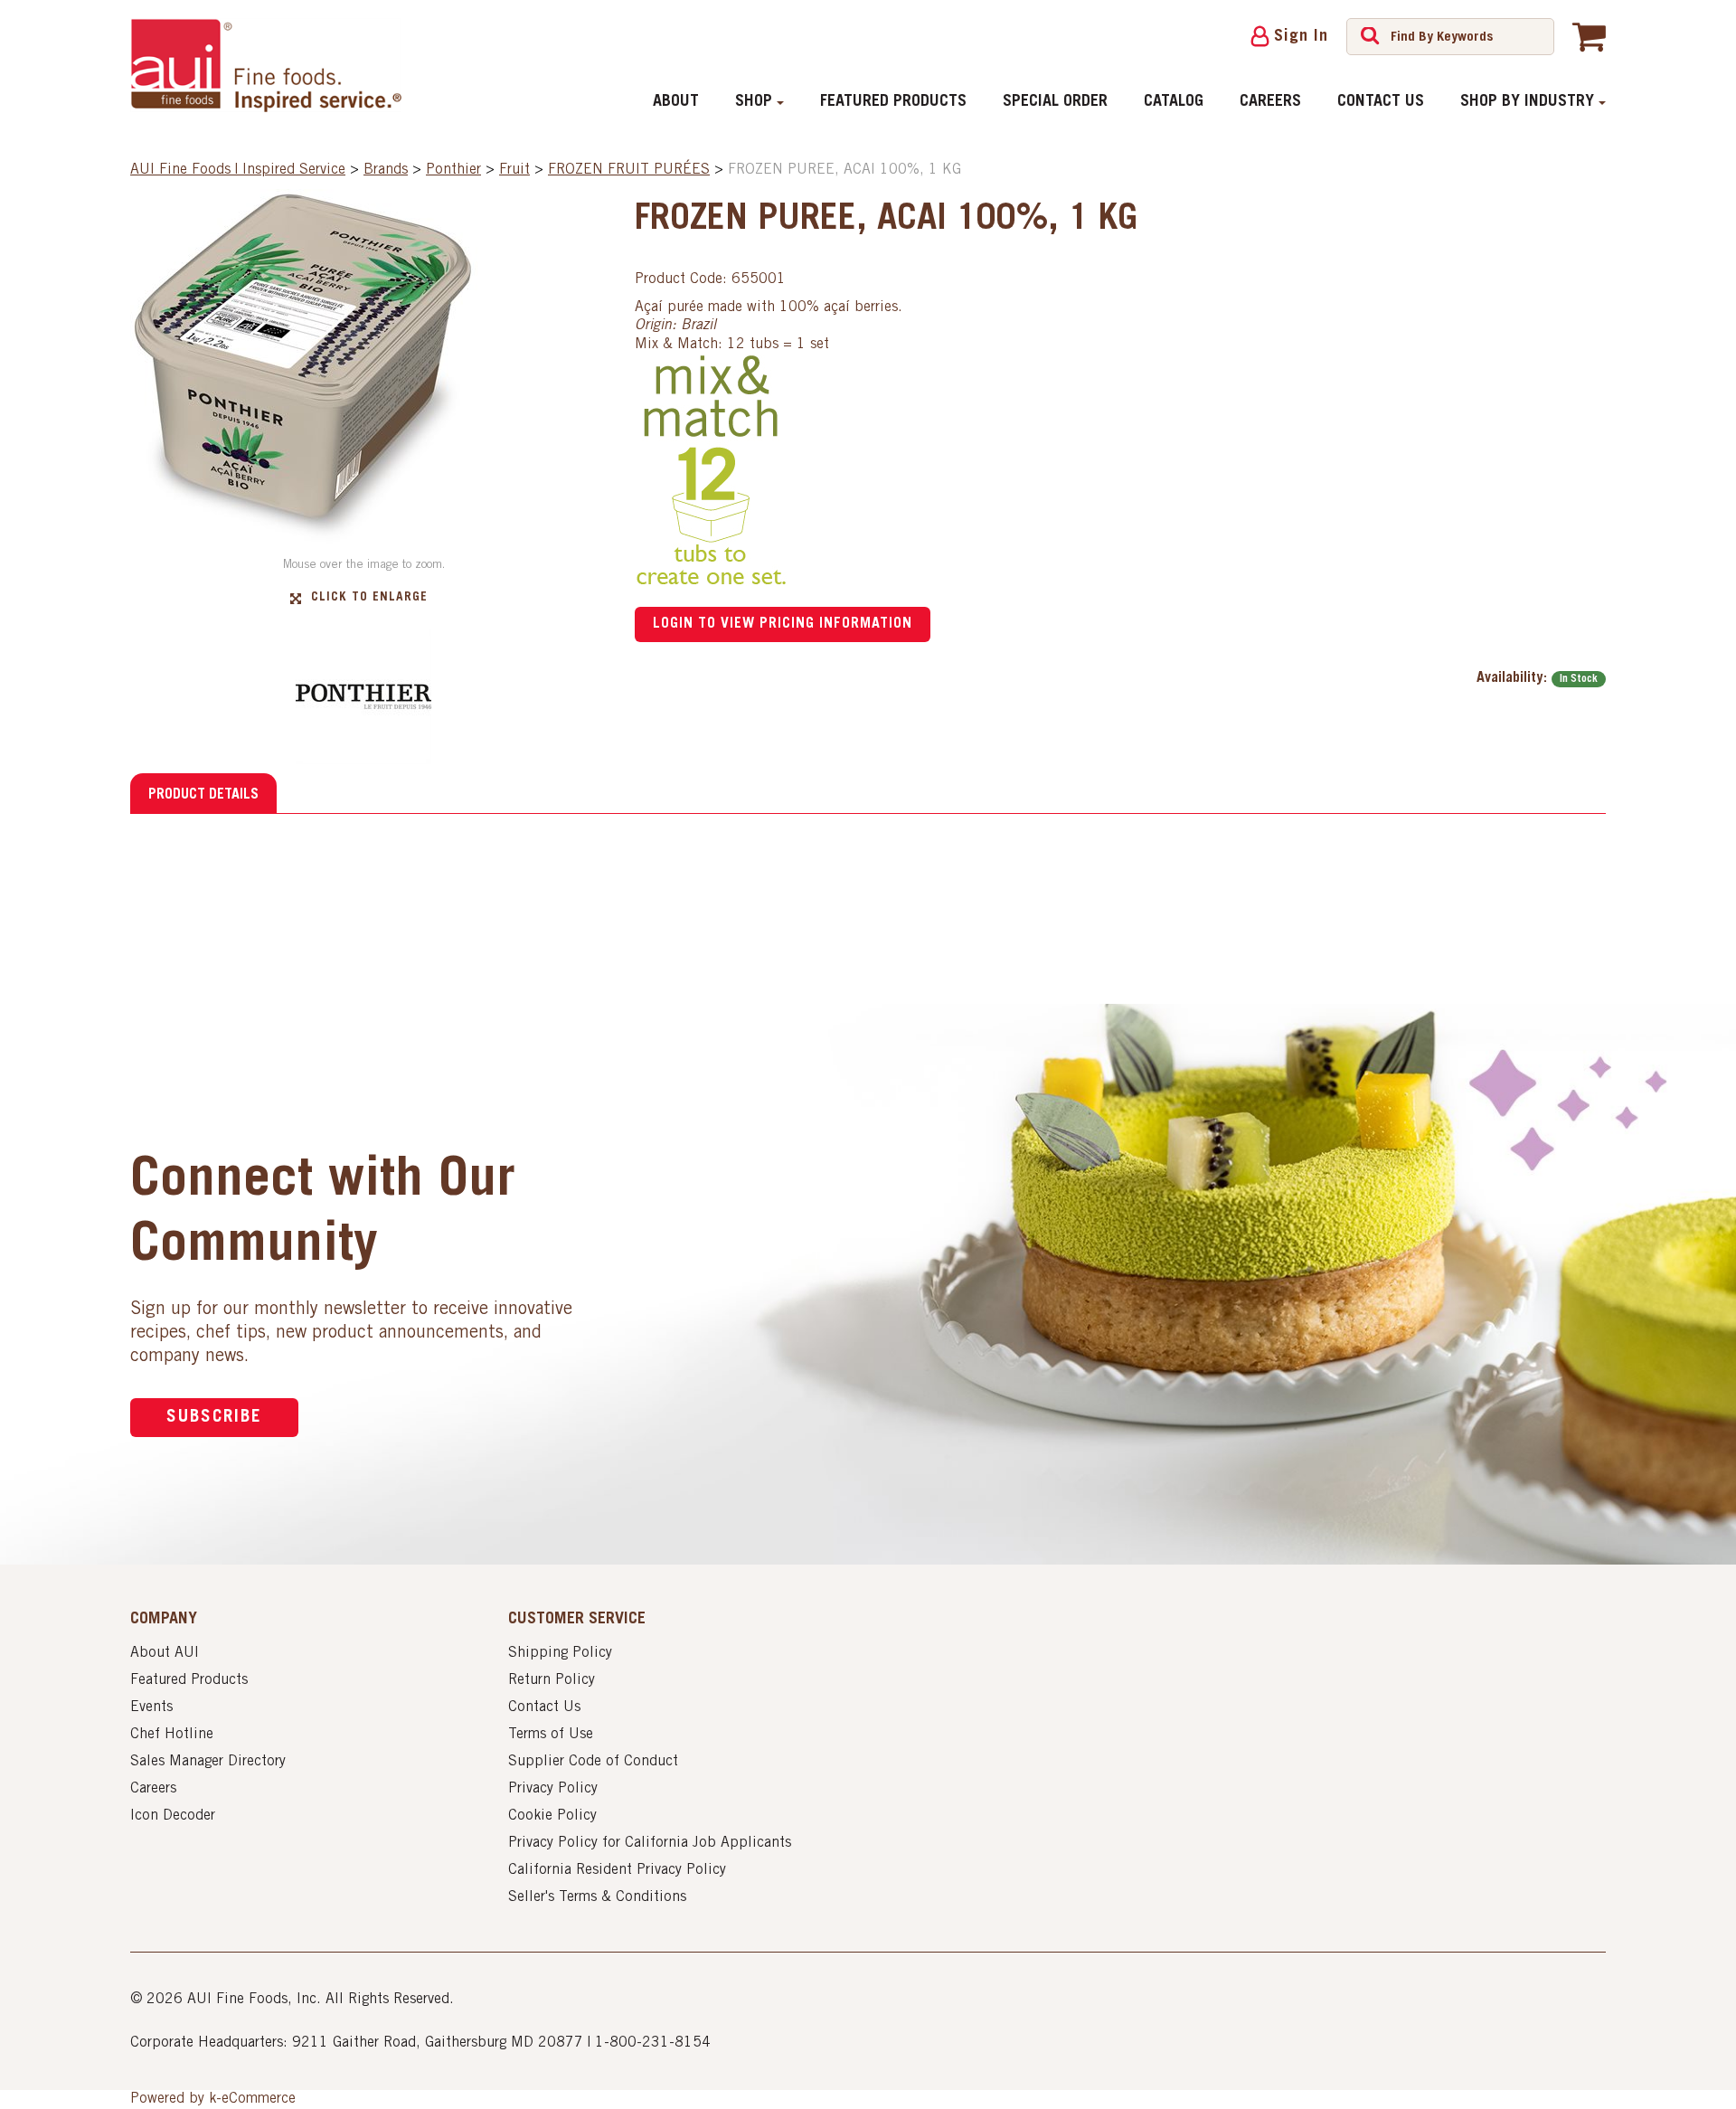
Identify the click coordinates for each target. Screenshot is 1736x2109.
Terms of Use (551, 1735)
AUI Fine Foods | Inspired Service (238, 170)
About (676, 102)
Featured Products (893, 102)
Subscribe (214, 1418)
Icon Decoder (173, 1816)
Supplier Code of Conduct (593, 1762)
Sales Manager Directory (208, 1762)
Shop (754, 102)
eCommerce (259, 2099)
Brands (386, 170)
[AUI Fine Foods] (266, 65)
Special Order (1055, 102)
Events (151, 1707)
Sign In (1301, 37)
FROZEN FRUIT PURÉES (629, 170)
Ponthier (453, 170)
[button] (1589, 36)
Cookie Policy (552, 1816)
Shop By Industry (1527, 102)
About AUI (165, 1653)
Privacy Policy (553, 1789)
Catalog (1174, 102)
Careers (1270, 102)
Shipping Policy (560, 1653)
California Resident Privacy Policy (617, 1870)
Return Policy (552, 1680)
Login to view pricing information (783, 624)
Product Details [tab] (203, 795)
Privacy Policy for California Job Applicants (650, 1843)
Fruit (514, 170)
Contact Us (1381, 102)
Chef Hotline (172, 1735)
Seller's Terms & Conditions (597, 1897)
